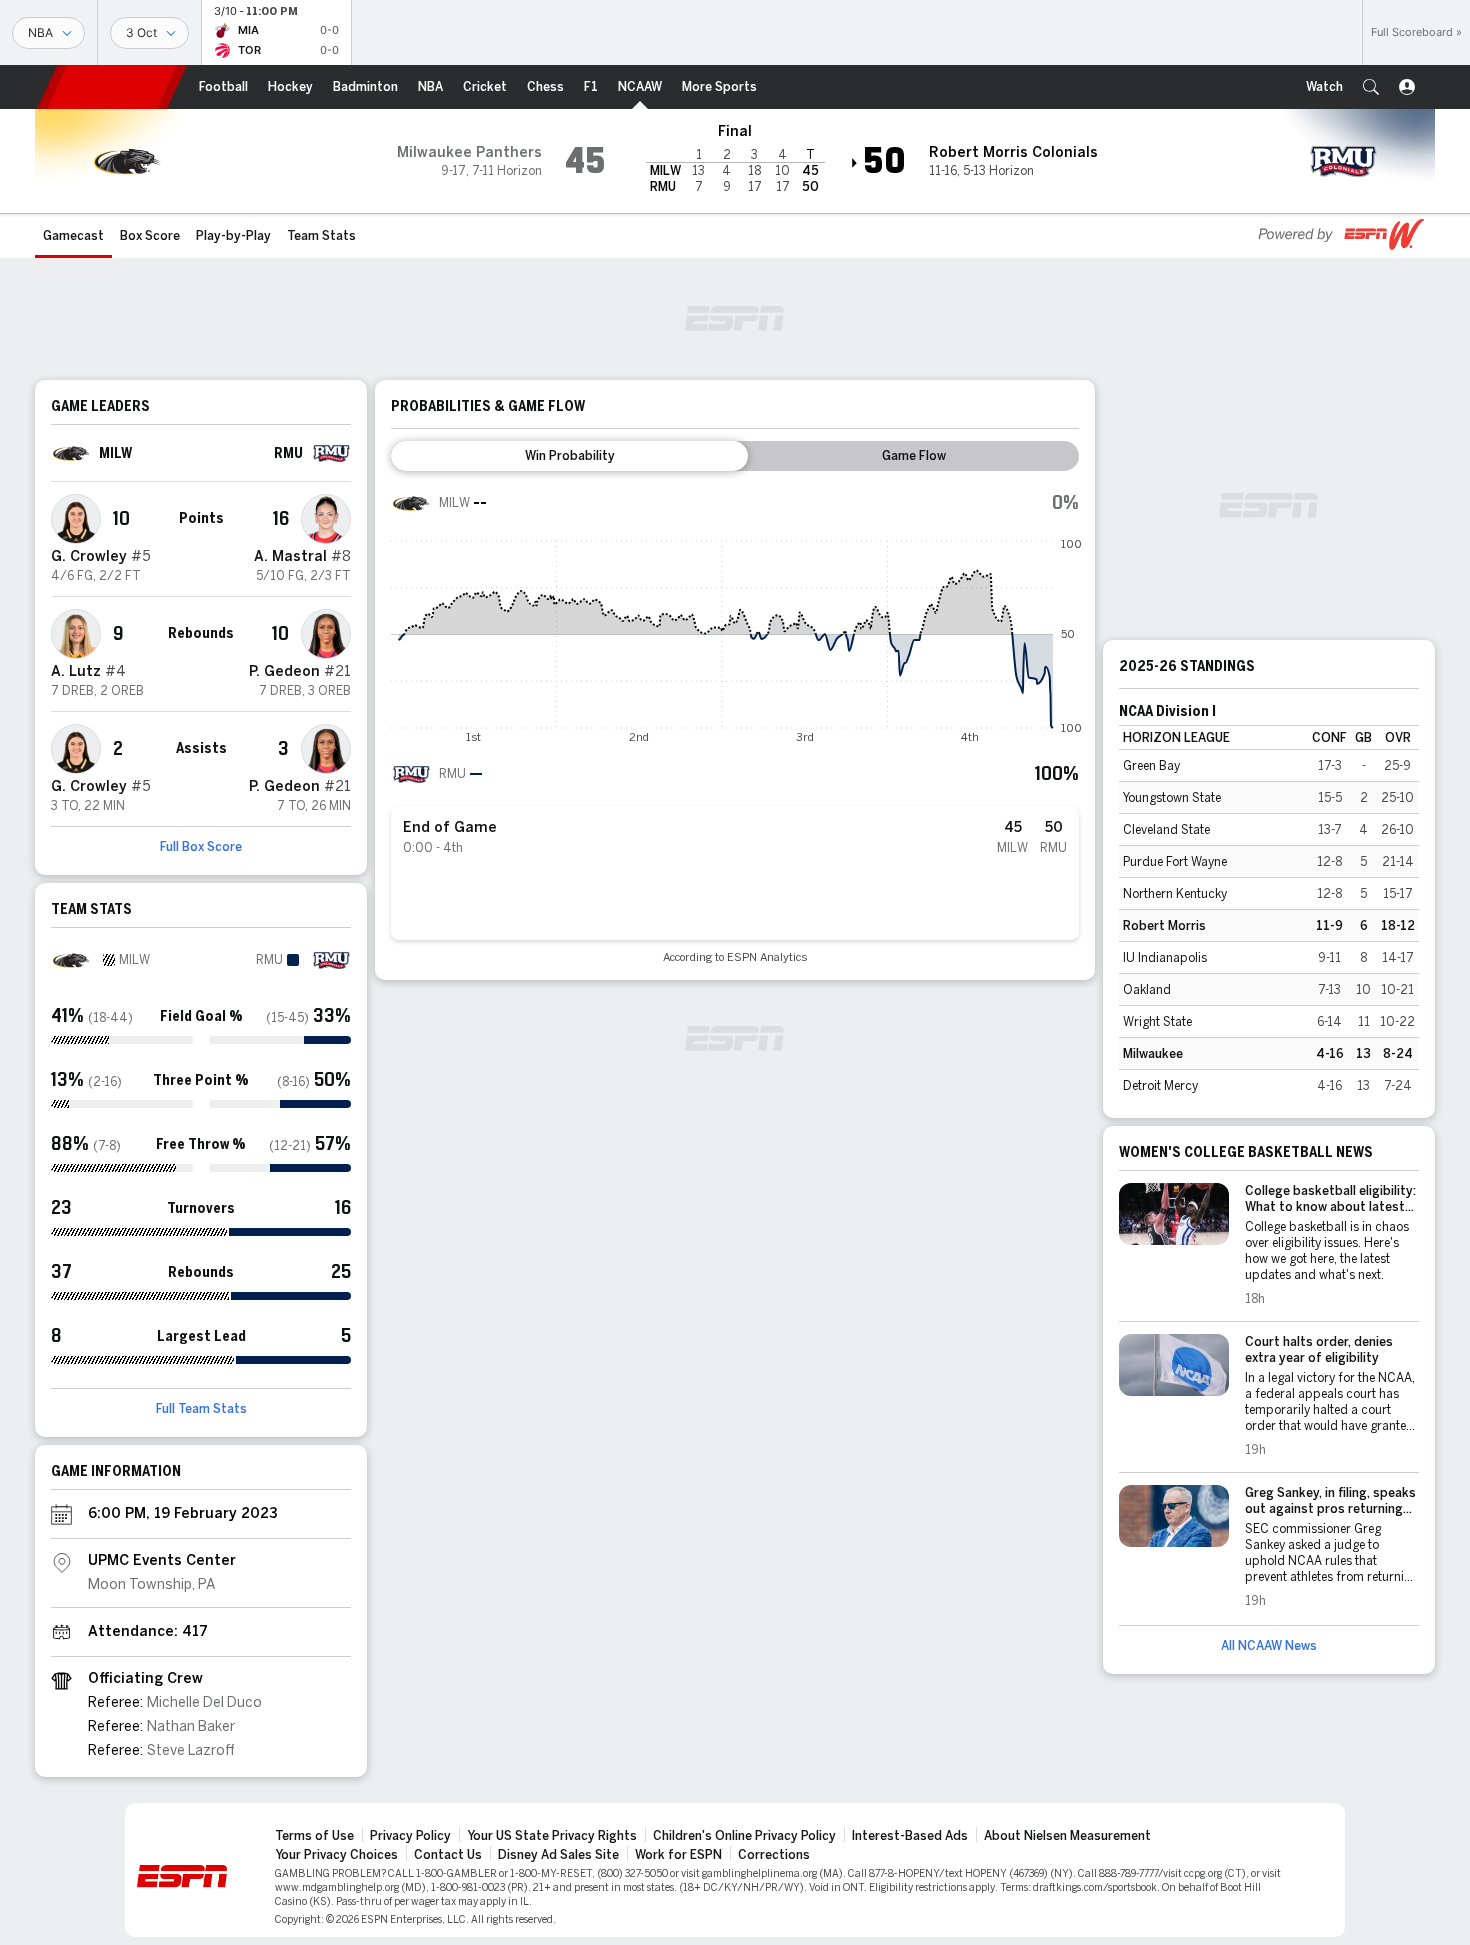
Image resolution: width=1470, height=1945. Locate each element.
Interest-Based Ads (910, 1836)
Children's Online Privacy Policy (744, 1836)
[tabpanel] (735, 723)
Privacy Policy (410, 1836)
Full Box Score (201, 847)
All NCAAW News (1269, 1646)
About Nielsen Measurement (1067, 1836)
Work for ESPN (678, 1855)
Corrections (774, 1855)
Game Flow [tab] (914, 456)
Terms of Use (314, 1836)
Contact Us (448, 1855)
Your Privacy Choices (336, 1855)
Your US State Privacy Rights (552, 1836)
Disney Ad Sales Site (558, 1855)
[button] (1371, 87)
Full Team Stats (201, 1409)
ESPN (112, 87)
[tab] (569, 456)
